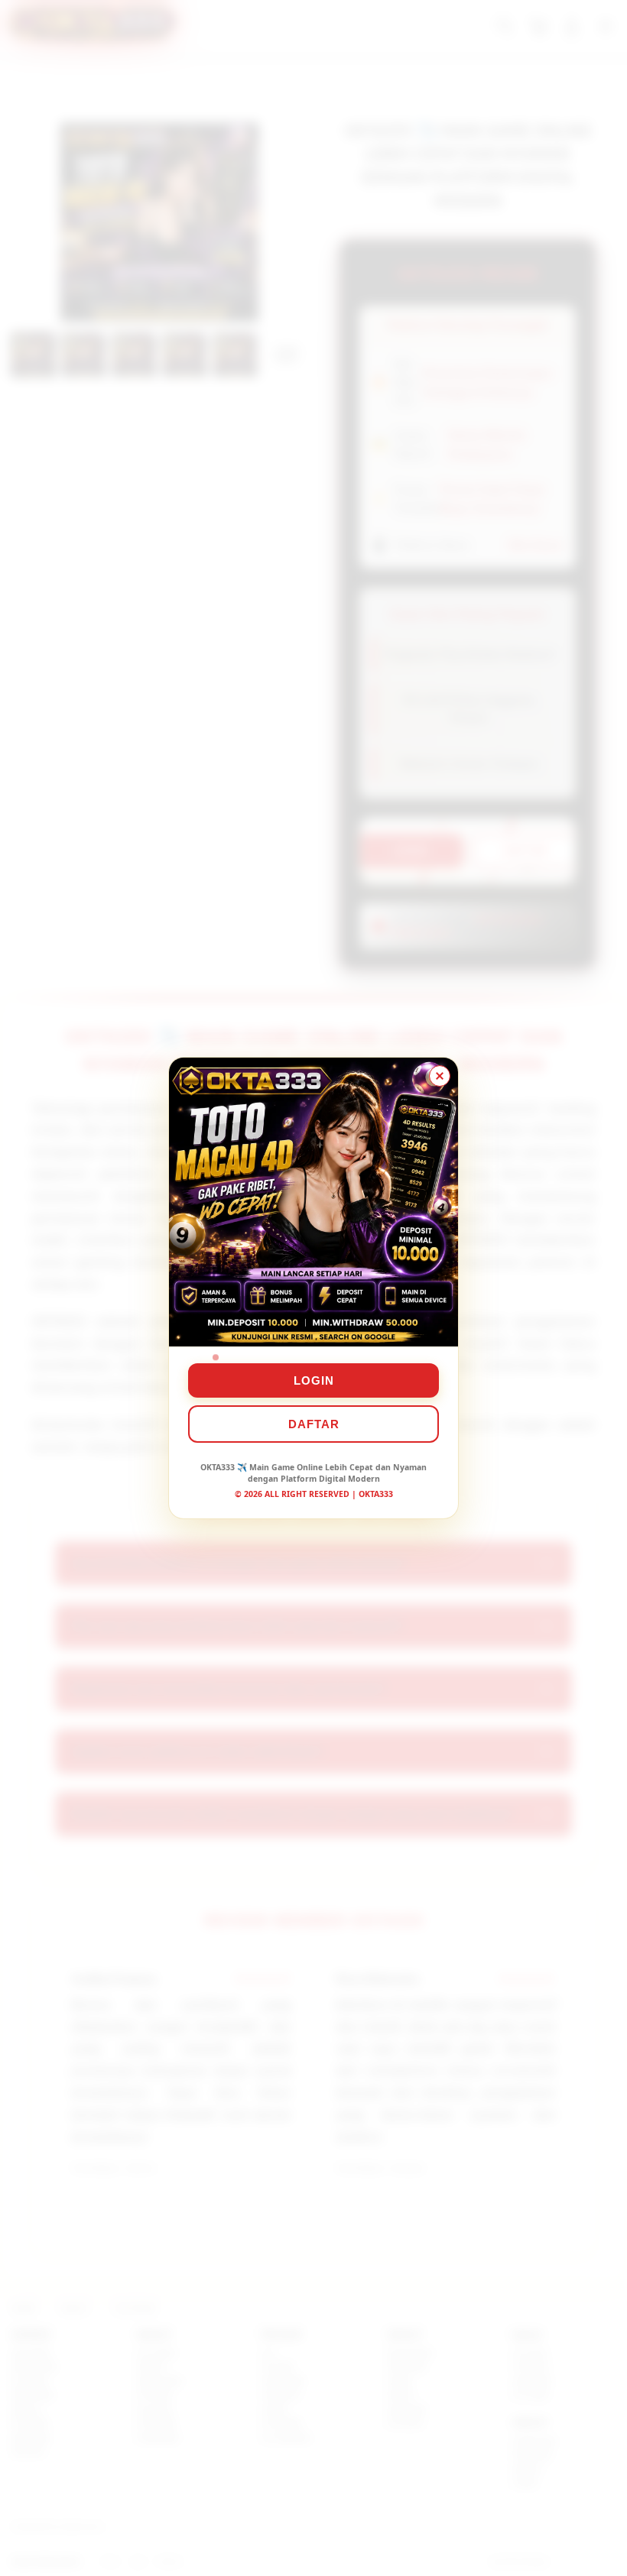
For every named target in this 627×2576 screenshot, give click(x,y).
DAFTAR (314, 1424)
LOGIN (314, 1380)
